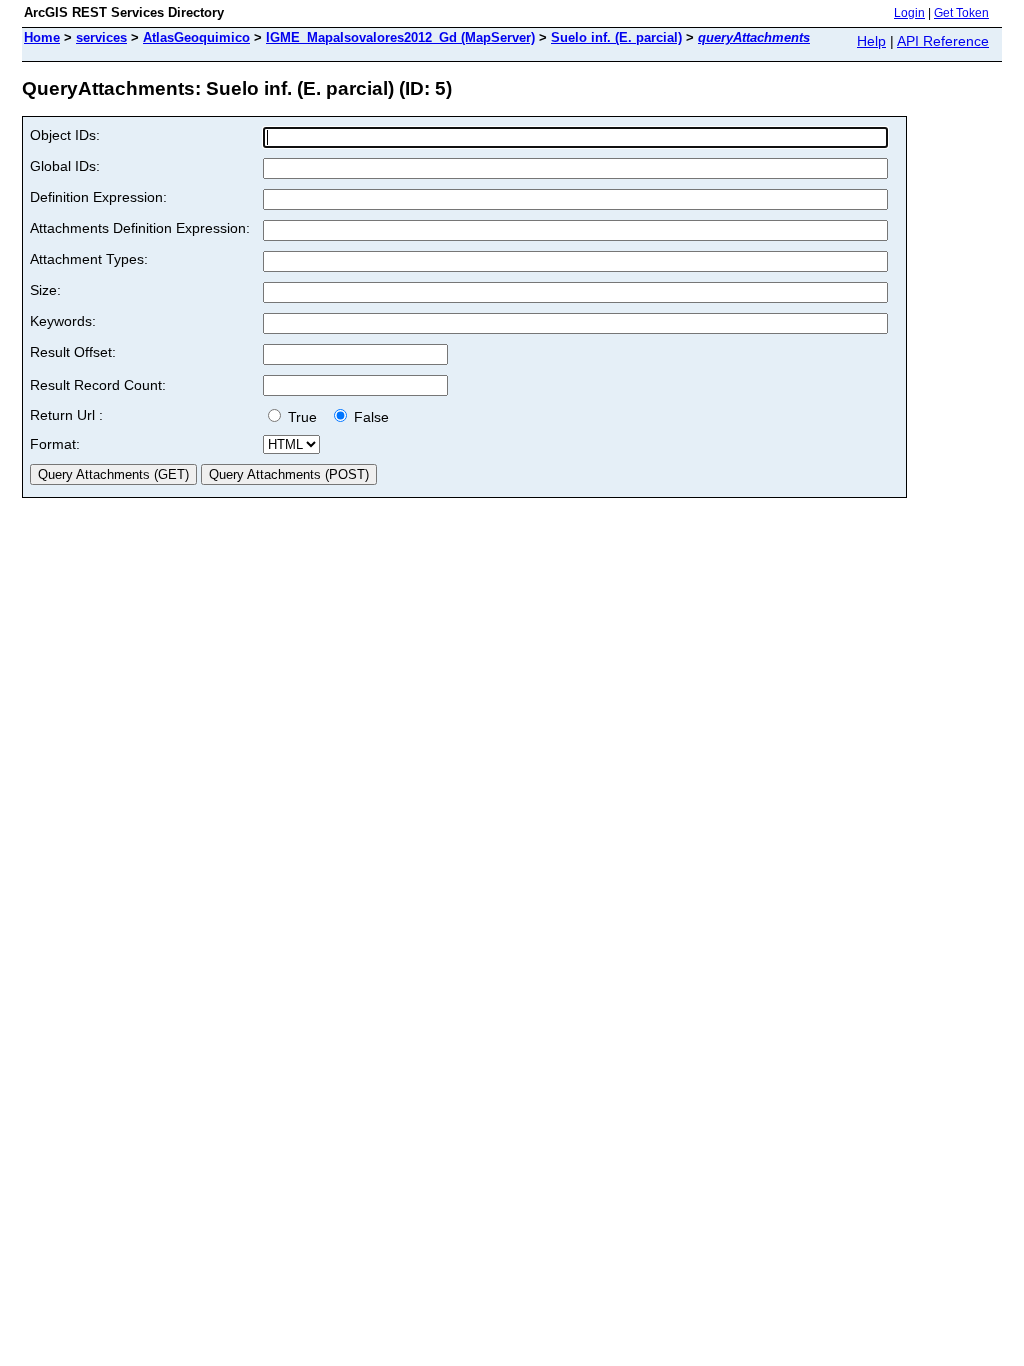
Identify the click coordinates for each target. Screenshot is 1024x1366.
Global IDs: (65, 166)
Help (871, 41)
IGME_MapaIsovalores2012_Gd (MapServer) (400, 37)
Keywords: (63, 321)
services (101, 37)
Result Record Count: (98, 385)
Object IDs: (65, 135)
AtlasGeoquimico (196, 37)
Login (909, 13)
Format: (55, 444)
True (304, 417)
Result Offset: (73, 352)
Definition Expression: (98, 197)
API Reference (943, 41)
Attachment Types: (89, 259)
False (369, 417)
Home (42, 37)
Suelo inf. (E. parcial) (616, 37)
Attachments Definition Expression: (140, 228)
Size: (45, 290)
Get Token (961, 13)
